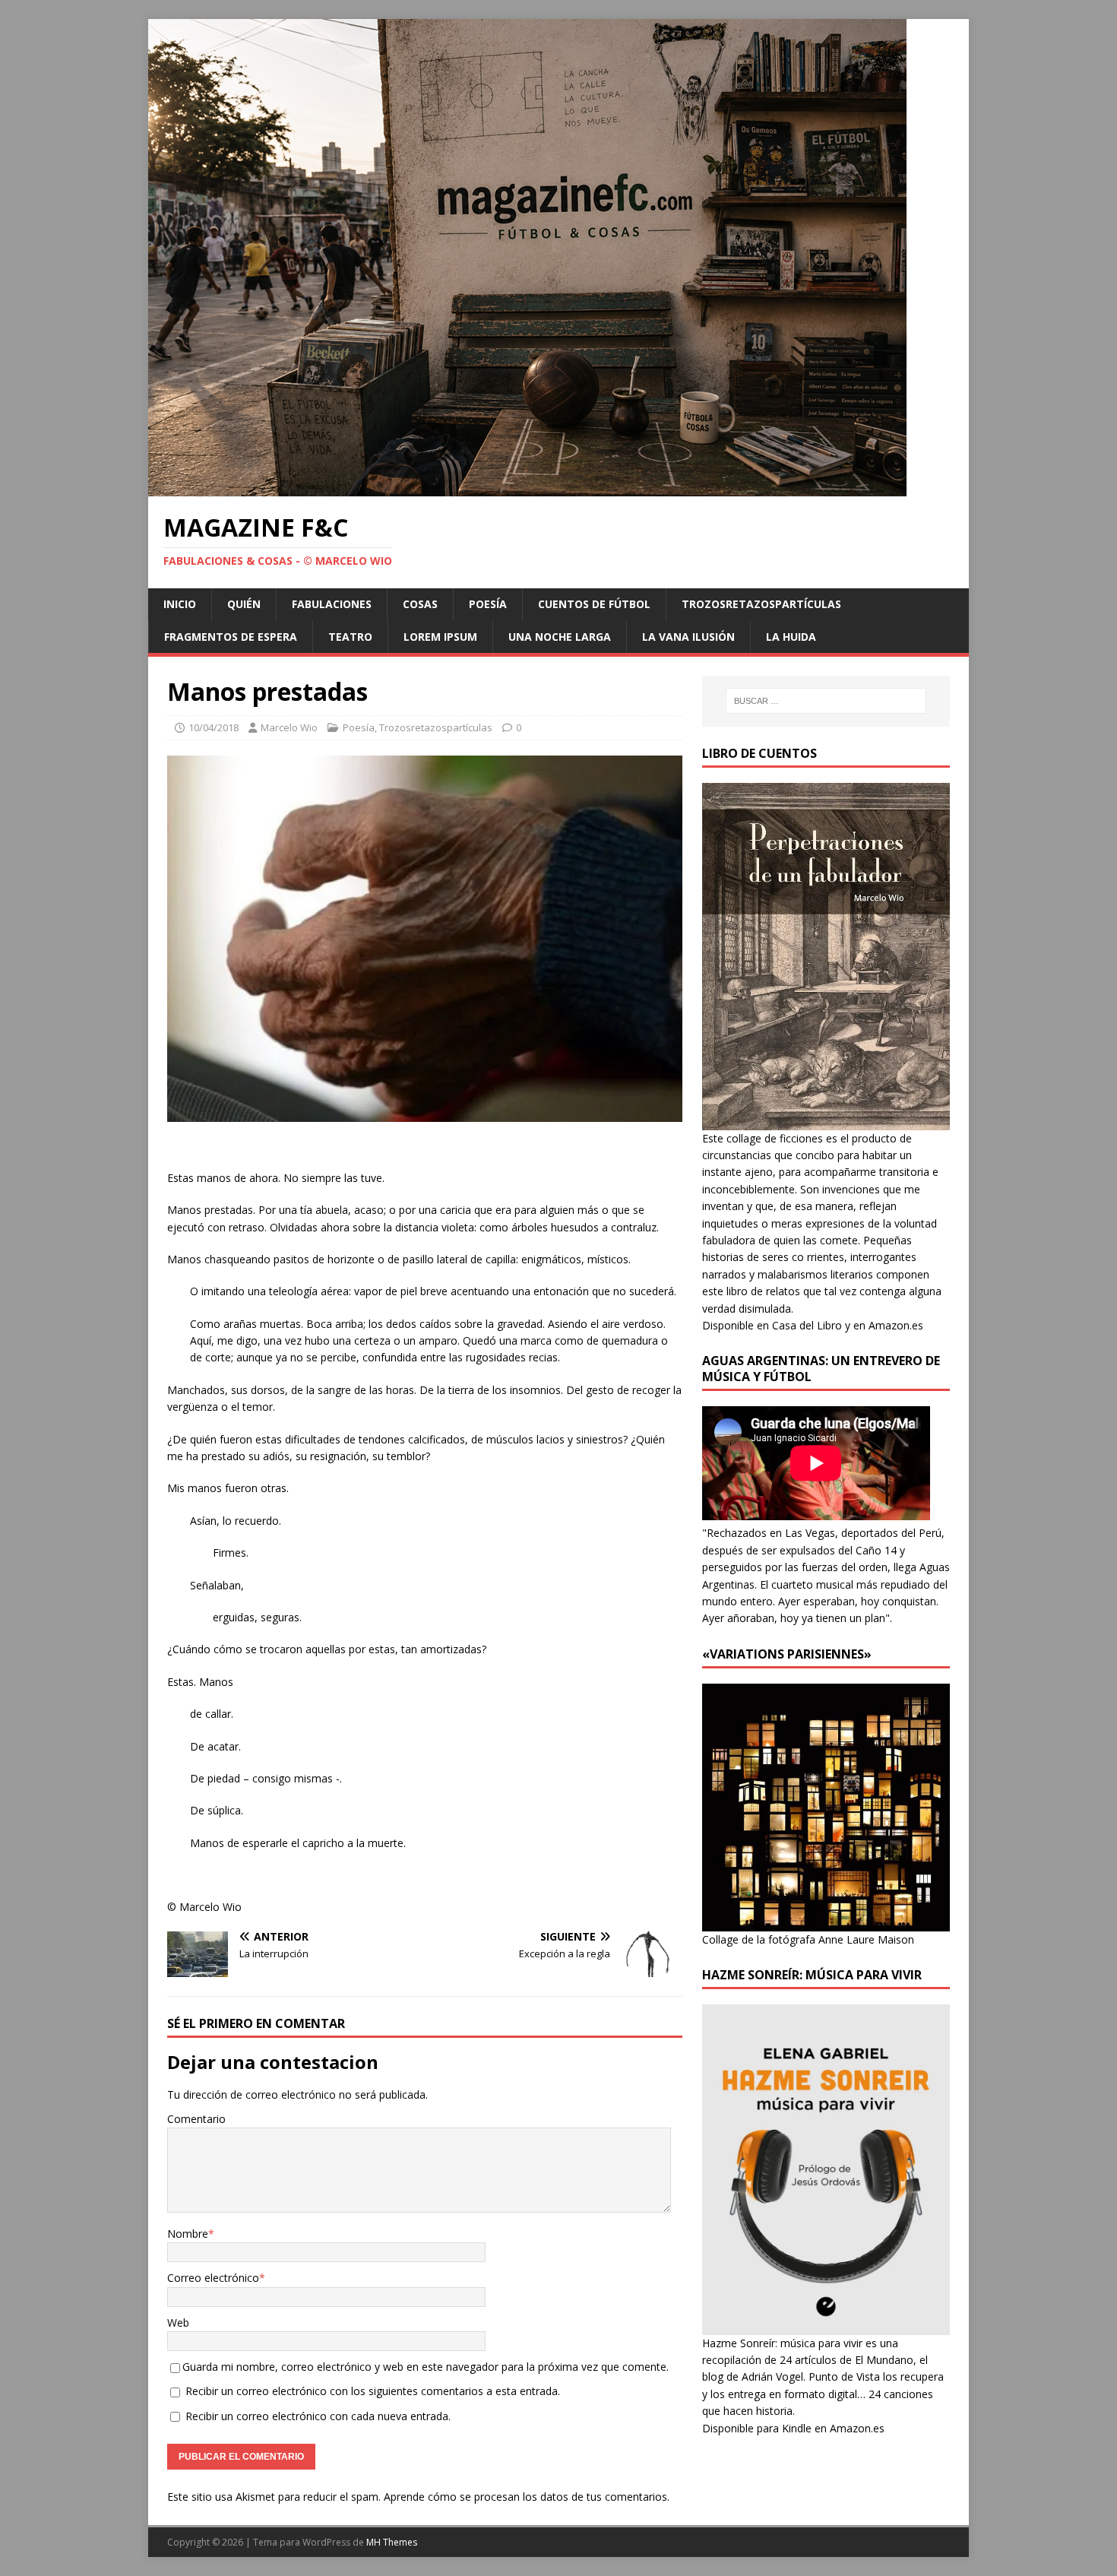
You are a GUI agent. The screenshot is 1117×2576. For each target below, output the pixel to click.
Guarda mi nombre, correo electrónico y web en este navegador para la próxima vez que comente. (426, 2367)
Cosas (420, 604)
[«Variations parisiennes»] (826, 1922)
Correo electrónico (213, 2278)
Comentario (196, 2119)
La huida (791, 637)
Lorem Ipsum (440, 637)
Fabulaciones (332, 604)
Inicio (180, 604)
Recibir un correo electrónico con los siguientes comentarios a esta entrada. (373, 2391)
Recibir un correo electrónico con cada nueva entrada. (318, 2416)
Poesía (488, 604)
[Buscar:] (826, 701)
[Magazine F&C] (527, 488)
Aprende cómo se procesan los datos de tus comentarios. (527, 2497)
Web (178, 2323)
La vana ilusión (688, 637)
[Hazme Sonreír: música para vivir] (826, 2326)
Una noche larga (560, 637)
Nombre (188, 2234)
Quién (244, 604)
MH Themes (392, 2542)
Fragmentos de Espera (231, 637)
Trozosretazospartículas (761, 604)
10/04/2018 (214, 727)
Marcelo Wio (289, 727)
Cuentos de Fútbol (594, 604)
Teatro (350, 637)
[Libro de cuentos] (826, 1121)
